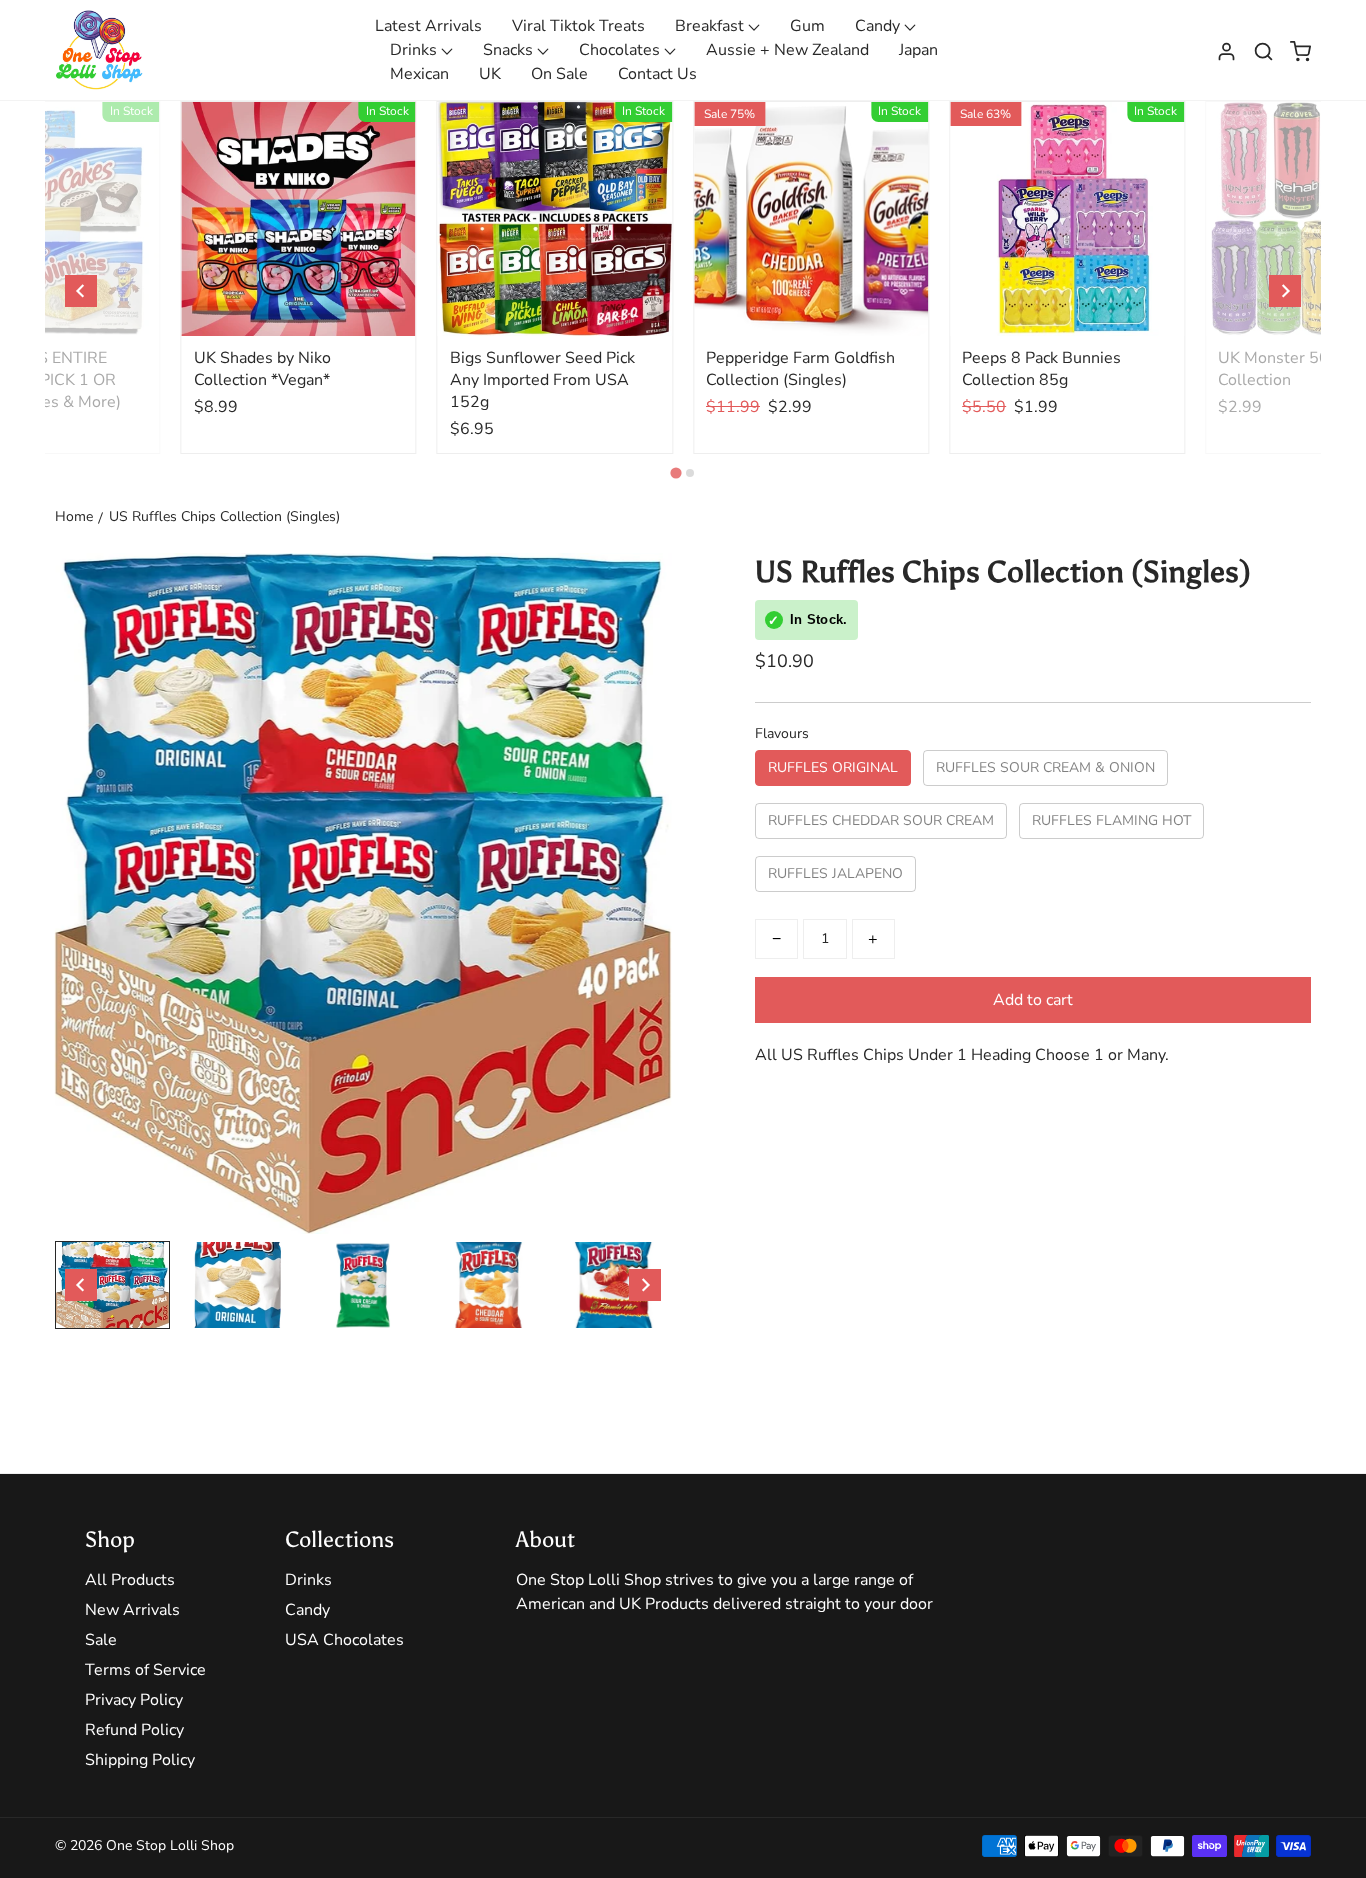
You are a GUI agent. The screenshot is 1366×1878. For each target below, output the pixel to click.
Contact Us (657, 74)
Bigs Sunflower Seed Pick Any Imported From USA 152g (542, 380)
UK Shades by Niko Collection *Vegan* (262, 369)
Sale (101, 1640)
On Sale (559, 74)
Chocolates (621, 50)
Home (74, 516)
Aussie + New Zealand (787, 50)
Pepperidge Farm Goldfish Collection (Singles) (800, 369)
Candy (879, 26)
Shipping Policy (140, 1760)
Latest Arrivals (428, 26)
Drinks (415, 50)
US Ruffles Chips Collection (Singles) (224, 516)
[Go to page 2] (690, 473)
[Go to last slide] (81, 291)
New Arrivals (132, 1610)
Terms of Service (145, 1670)
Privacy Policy (134, 1700)
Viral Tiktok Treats (578, 26)
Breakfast (711, 26)
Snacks (510, 50)
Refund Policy (134, 1730)
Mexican (419, 74)
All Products (130, 1580)
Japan (918, 50)
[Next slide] (1285, 291)
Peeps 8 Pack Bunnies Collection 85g (1041, 369)
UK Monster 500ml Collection (1288, 369)
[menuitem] (112, 1285)
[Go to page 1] (675, 473)
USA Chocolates (344, 1640)
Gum (807, 26)
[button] (1263, 50)
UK (490, 74)
